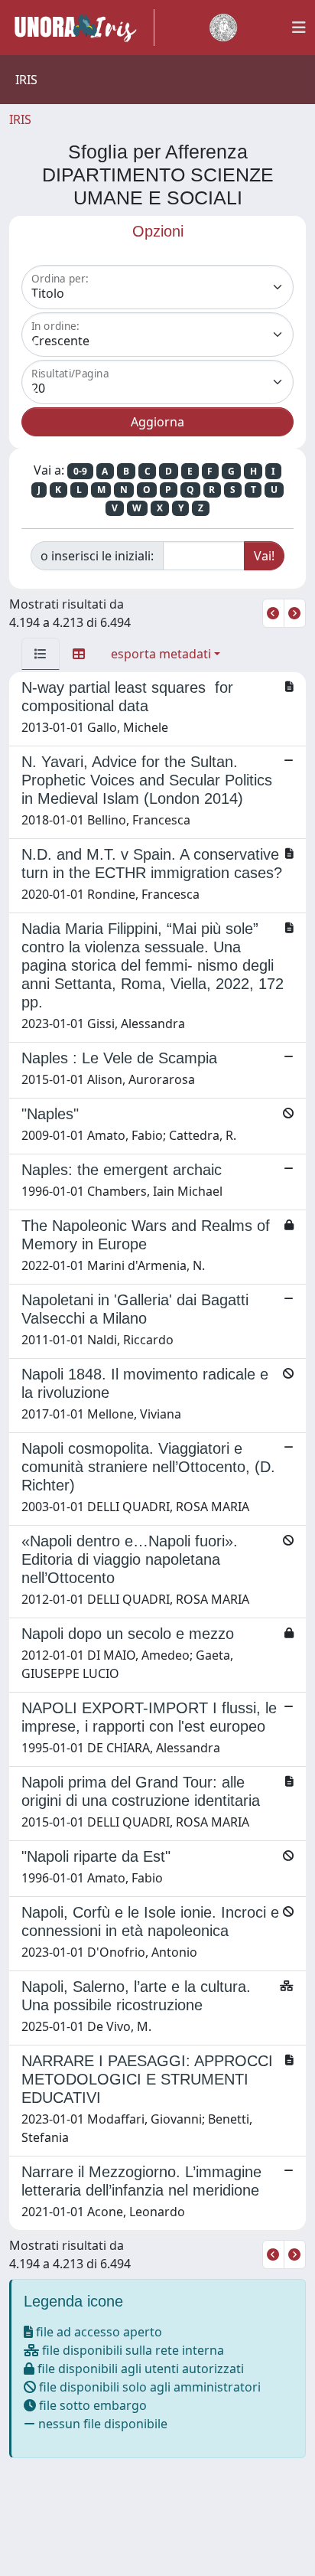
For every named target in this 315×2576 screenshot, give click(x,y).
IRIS (20, 119)
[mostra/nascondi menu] (299, 28)
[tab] (41, 654)
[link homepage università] (223, 28)
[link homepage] (82, 28)
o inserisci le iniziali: (97, 556)
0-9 (80, 471)
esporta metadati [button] (161, 654)
